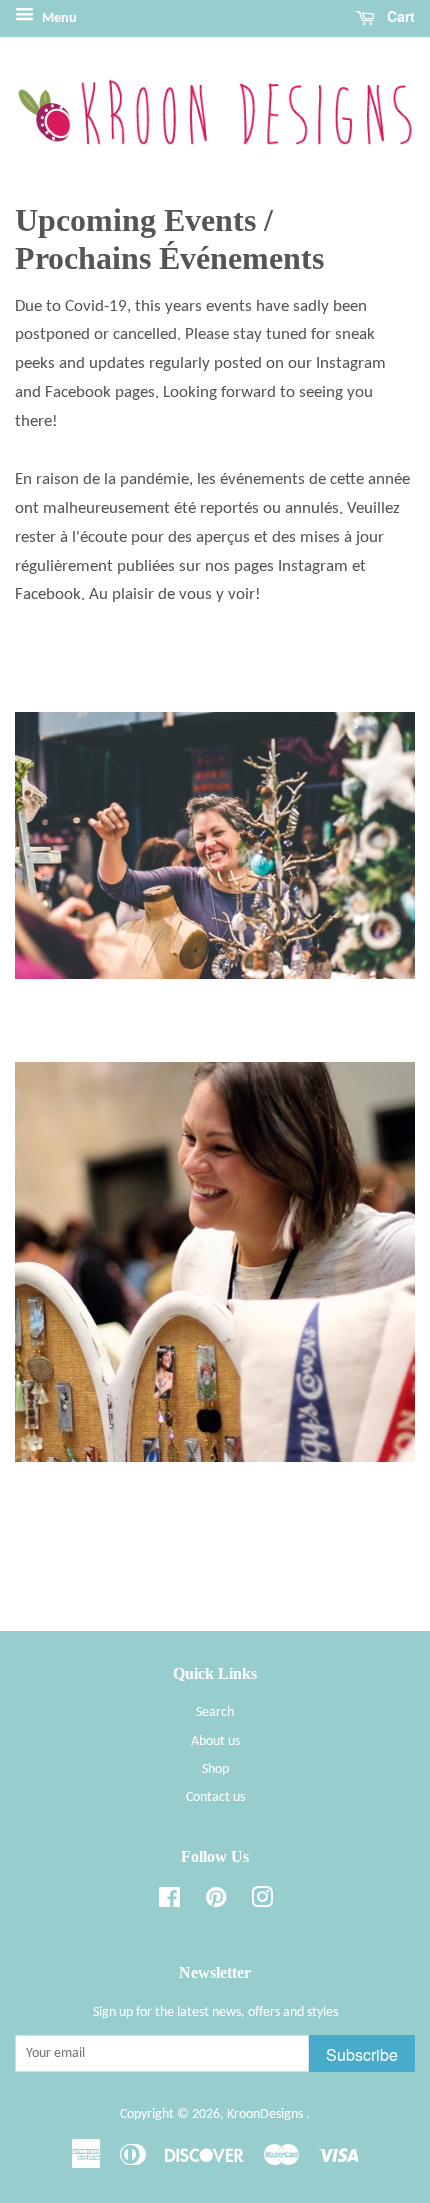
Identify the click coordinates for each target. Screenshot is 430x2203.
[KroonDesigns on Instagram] (262, 1902)
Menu (58, 18)
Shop (215, 1769)
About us (215, 1741)
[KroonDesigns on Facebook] (169, 1902)
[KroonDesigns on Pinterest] (216, 1902)
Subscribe (362, 2054)
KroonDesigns (266, 2114)
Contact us (215, 1797)
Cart (399, 16)
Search (215, 1712)
